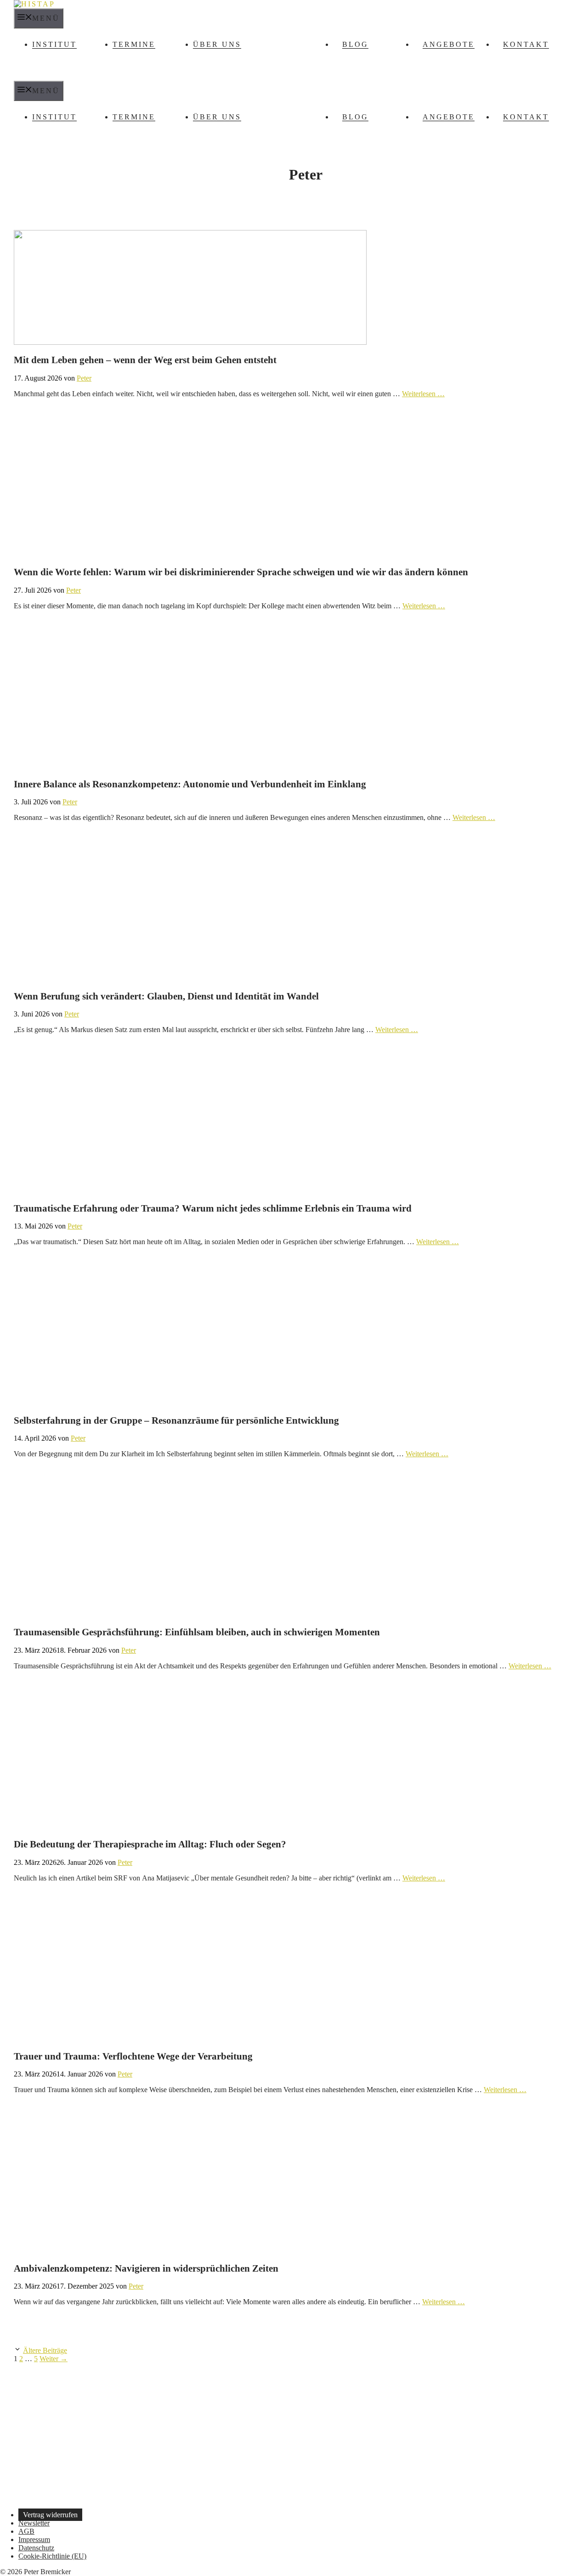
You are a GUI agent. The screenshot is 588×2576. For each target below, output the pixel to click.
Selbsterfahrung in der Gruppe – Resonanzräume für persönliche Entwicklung (176, 1420)
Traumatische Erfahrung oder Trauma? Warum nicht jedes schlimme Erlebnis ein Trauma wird (213, 1208)
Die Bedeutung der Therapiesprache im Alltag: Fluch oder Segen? (150, 1844)
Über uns (217, 44)
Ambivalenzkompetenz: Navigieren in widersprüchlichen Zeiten (146, 2268)
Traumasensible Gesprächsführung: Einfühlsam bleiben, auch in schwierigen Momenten (197, 1632)
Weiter (54, 2359)
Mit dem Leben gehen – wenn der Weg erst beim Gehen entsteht (145, 360)
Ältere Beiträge (45, 2350)
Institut (54, 44)
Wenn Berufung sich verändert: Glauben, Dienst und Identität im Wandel (166, 996)
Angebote (449, 44)
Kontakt (526, 44)
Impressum (34, 2540)
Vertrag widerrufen (50, 2515)
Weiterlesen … (423, 394)
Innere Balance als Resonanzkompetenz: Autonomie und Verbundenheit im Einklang (190, 784)
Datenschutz (36, 2548)
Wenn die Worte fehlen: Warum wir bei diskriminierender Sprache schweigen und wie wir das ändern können (241, 572)
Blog (355, 44)
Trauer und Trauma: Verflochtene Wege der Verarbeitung (133, 2056)
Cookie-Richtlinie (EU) (52, 2556)
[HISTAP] (34, 4)
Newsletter (34, 2523)
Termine (134, 44)
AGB (26, 2531)
